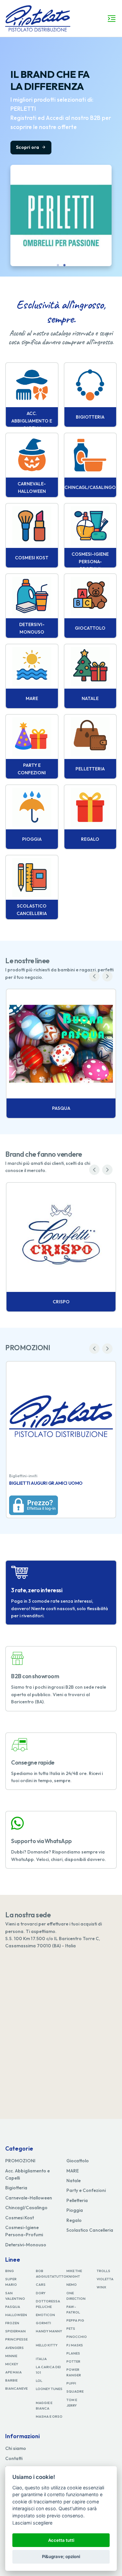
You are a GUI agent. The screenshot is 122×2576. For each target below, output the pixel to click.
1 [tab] (58, 265)
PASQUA (13, 2307)
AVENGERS (14, 2348)
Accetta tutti (61, 2540)
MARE (73, 2171)
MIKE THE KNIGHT (74, 2274)
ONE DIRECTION (76, 2296)
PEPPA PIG (75, 2320)
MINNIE (11, 2356)
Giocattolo (78, 2161)
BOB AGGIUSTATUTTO (51, 2274)
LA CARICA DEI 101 (48, 2370)
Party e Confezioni (86, 2190)
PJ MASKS (75, 2345)
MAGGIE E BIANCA (44, 2405)
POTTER (73, 2361)
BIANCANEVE (16, 2388)
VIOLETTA (105, 2279)
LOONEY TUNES (49, 2389)
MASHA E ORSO (49, 2416)
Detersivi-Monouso (26, 2245)
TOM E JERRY (72, 2403)
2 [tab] (64, 265)
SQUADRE (75, 2391)
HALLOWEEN (16, 2315)
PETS (71, 2328)
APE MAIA (14, 2372)
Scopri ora (28, 147)
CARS (41, 2284)
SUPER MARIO (11, 2282)
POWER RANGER (74, 2372)
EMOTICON (45, 2315)
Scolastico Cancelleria (90, 2230)
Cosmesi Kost (20, 2218)
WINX (101, 2287)
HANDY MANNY (49, 2331)
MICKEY (12, 2364)
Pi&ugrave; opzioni (61, 2556)
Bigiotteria (16, 2188)
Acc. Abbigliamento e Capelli (27, 2174)
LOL (39, 2381)
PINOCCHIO (77, 2337)
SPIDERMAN (15, 2331)
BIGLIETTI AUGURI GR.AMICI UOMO (46, 1483)
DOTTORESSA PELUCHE (48, 2304)
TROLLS (103, 2271)
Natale (74, 2181)
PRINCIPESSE (16, 2339)
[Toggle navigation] (112, 19)
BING (10, 2271)
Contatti (14, 2458)
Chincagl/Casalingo (26, 2208)
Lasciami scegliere (32, 2523)
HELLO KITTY (47, 2345)
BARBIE (11, 2380)
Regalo (74, 2220)
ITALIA (41, 2359)
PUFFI (71, 2383)
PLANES (73, 2353)
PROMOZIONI (20, 2161)
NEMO (72, 2284)
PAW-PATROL (73, 2309)
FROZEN (12, 2323)
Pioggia (75, 2210)
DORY (41, 2293)
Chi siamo (16, 2448)
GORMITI (43, 2323)
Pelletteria (77, 2200)
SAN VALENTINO (15, 2296)
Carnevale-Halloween (29, 2198)
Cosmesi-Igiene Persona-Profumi (24, 2231)
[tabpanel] (61, 157)
